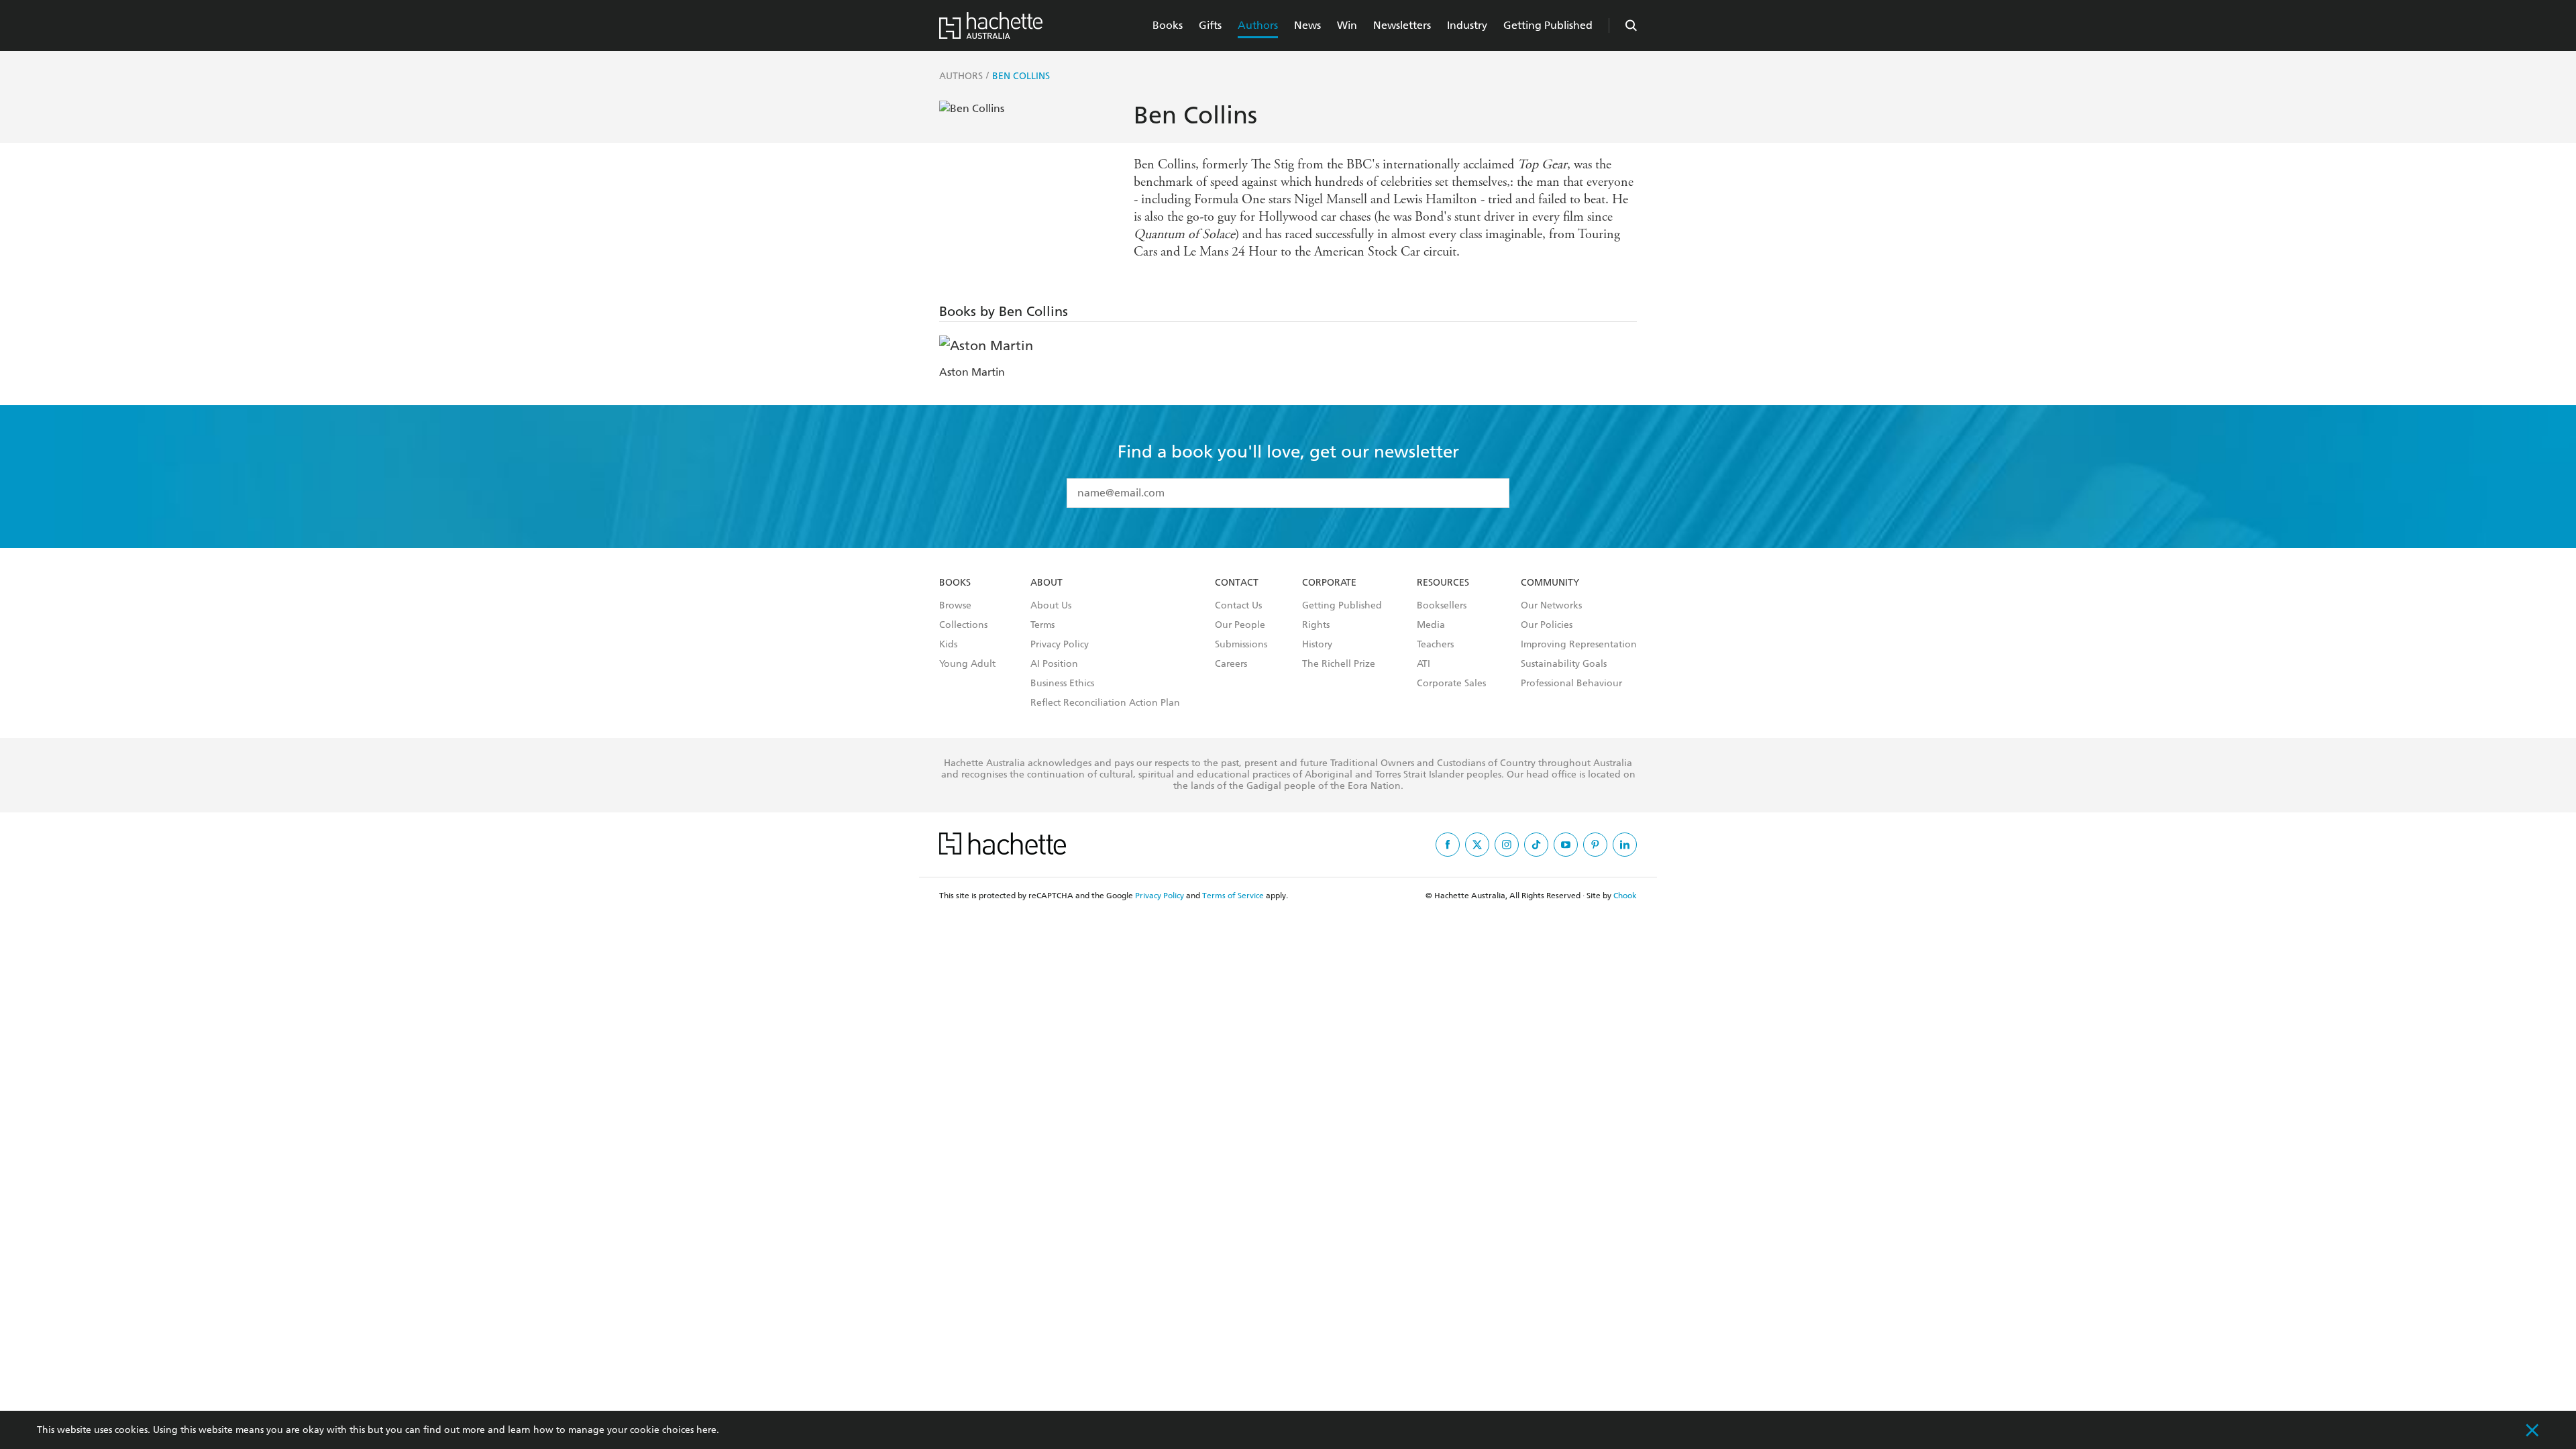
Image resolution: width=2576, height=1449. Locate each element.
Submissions (1241, 645)
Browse (955, 606)
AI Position (1054, 664)
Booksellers (1442, 606)
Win (1347, 25)
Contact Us (1238, 606)
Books (1168, 25)
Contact (1237, 583)
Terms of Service (1233, 896)
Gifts (1210, 25)
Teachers (1435, 645)
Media (1431, 625)
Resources (1443, 583)
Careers (1231, 664)
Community (1550, 583)
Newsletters (1402, 25)
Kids (948, 645)
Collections (963, 625)
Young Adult (967, 664)
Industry (1467, 25)
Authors (1258, 25)
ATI (1424, 664)
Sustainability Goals (1564, 664)
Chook (1625, 896)
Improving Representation (1579, 645)
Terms (1042, 625)
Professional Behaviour (1571, 684)
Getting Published (1548, 25)
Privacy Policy (1060, 645)
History (1317, 645)
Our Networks (1551, 606)
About (1046, 583)
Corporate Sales (1451, 684)
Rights (1316, 625)
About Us (1051, 606)
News (1307, 25)
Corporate (1329, 583)
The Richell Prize (1339, 664)
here (706, 1430)
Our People (1240, 625)
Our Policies (1547, 625)
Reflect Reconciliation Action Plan (1105, 703)
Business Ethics (1062, 684)
